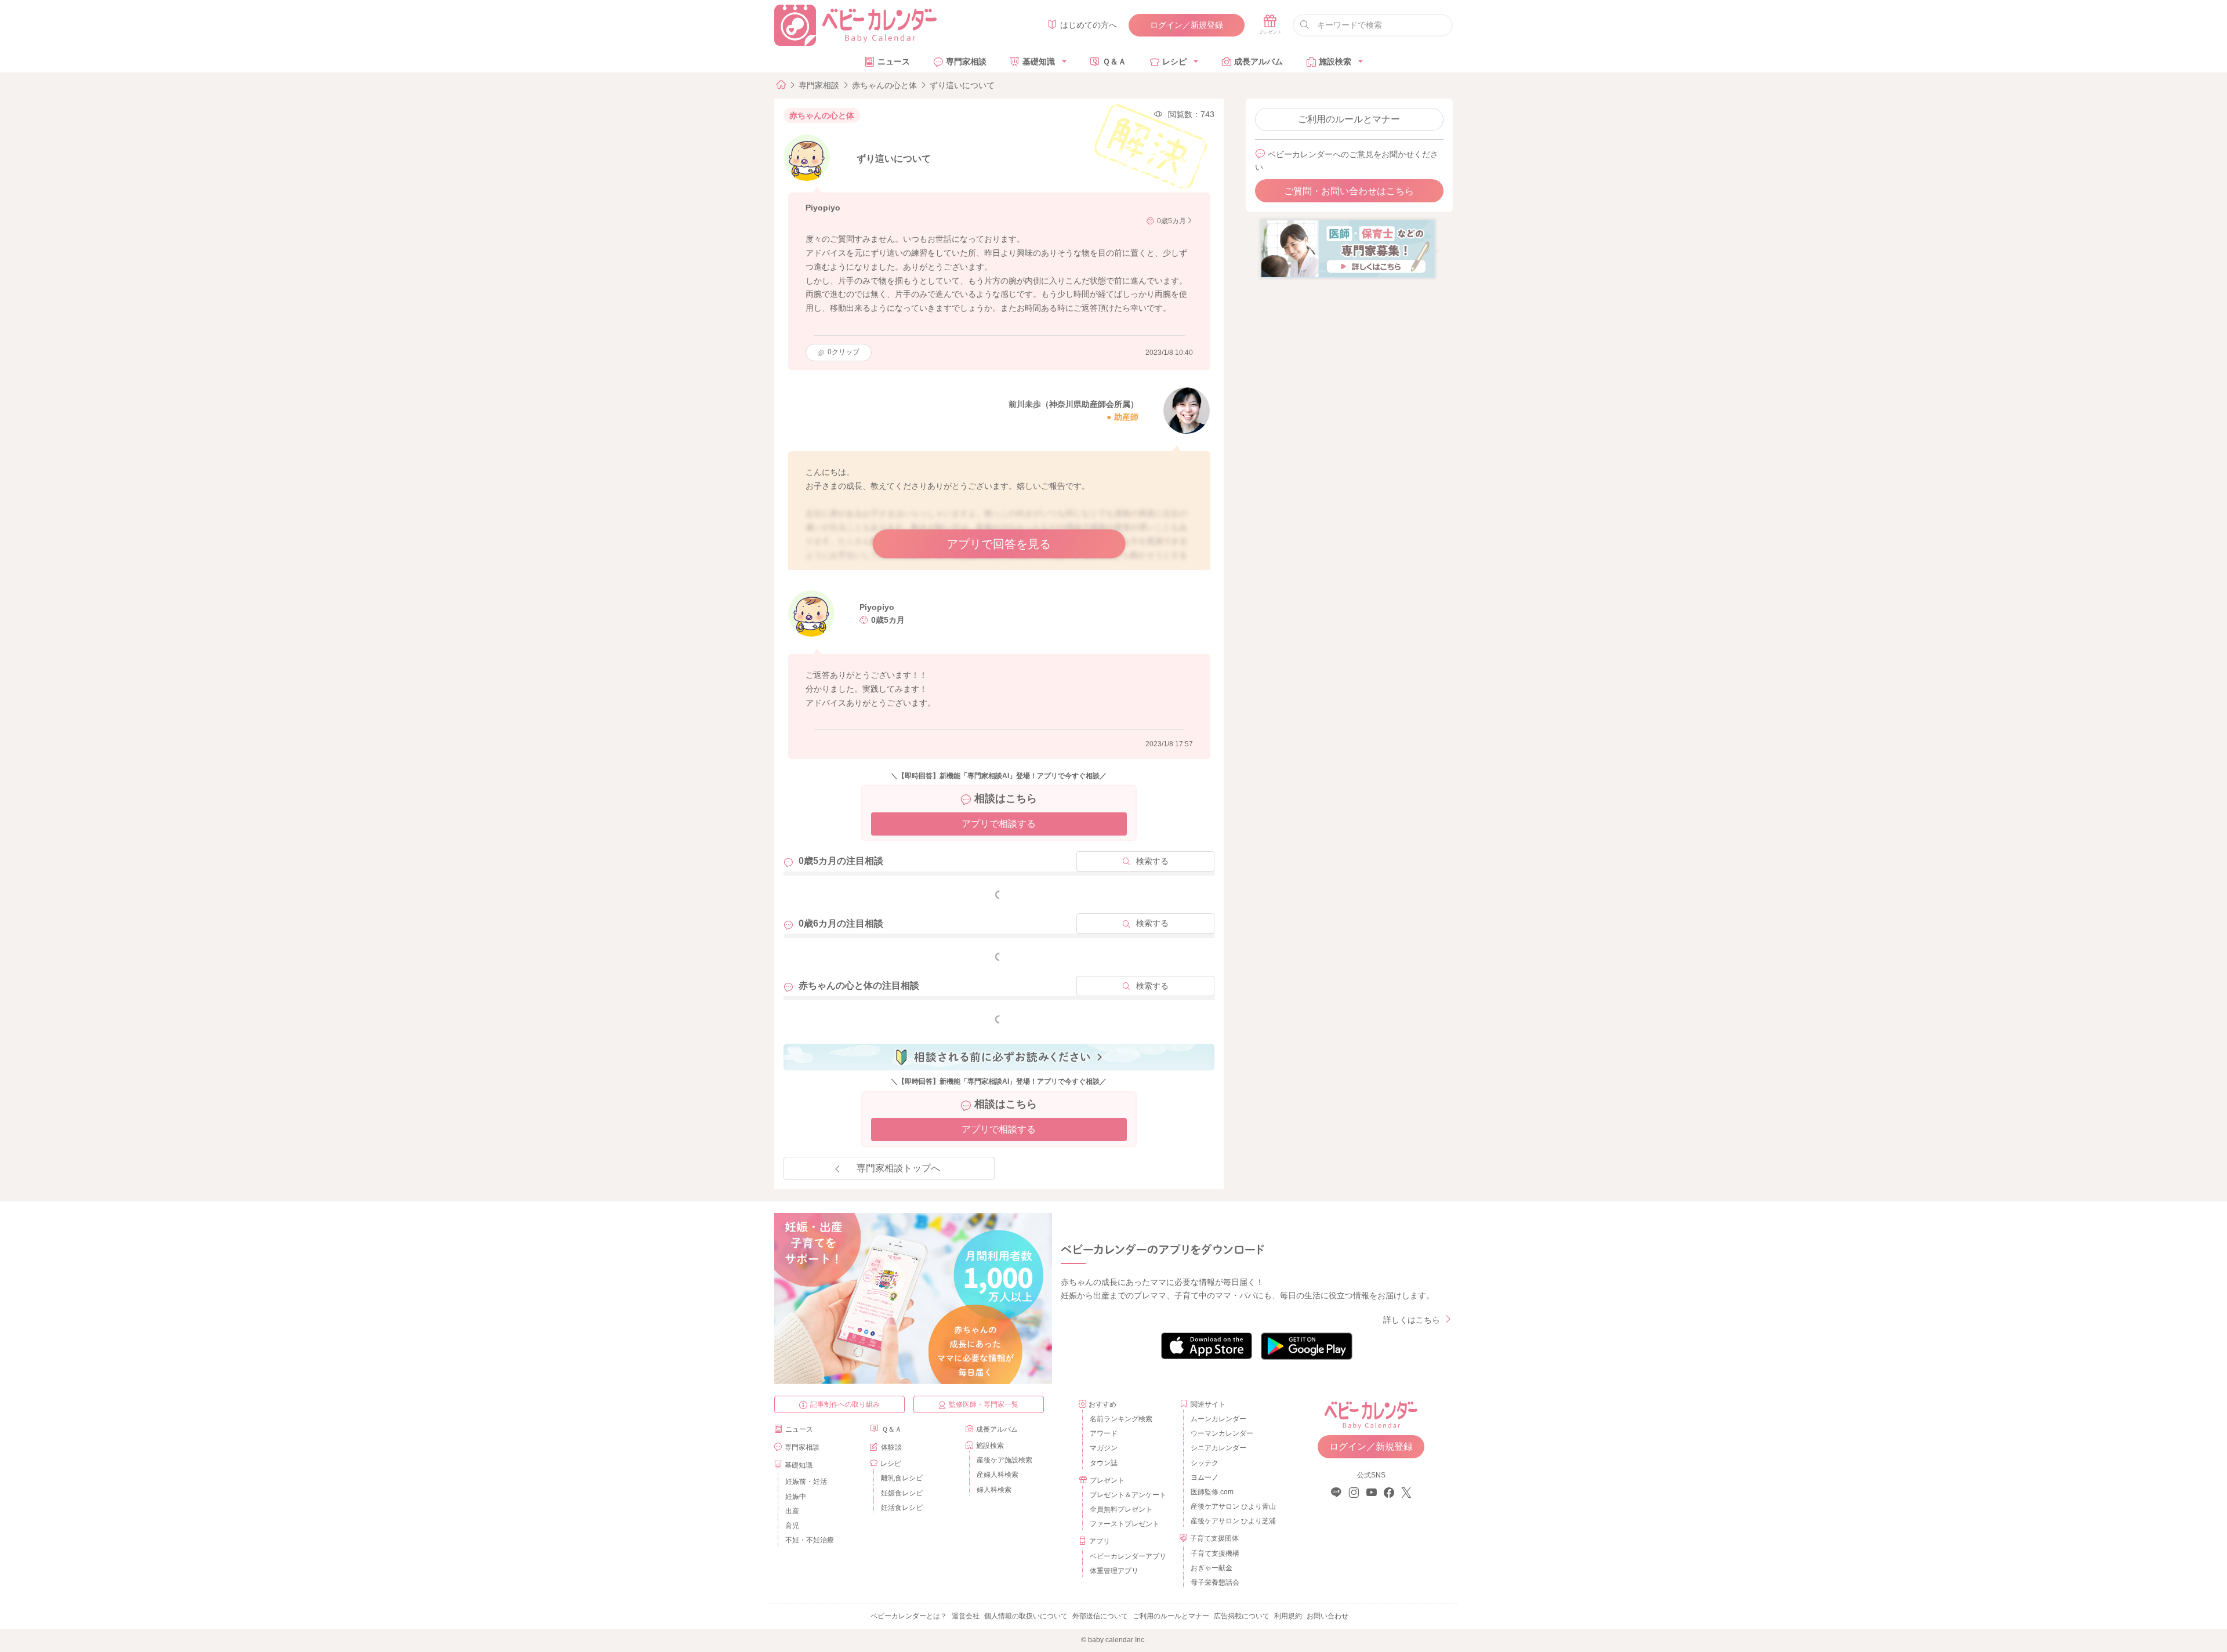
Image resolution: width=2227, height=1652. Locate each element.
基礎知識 (1039, 61)
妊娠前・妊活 (806, 1482)
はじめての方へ (1089, 25)
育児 (792, 1526)
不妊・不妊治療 (810, 1540)
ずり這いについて (962, 85)
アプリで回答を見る (999, 544)
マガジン (1104, 1448)
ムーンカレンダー (1218, 1419)
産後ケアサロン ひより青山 (1232, 1506)
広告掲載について (1242, 1616)
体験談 (891, 1447)
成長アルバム (1258, 61)
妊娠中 (796, 1497)
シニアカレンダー (1218, 1448)
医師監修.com (1212, 1492)
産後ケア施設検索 (1004, 1460)
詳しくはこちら (1412, 1320)
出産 (792, 1511)
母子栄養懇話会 (1215, 1582)
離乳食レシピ (902, 1478)
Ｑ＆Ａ (1114, 61)
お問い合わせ (1328, 1616)
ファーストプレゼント (1125, 1524)
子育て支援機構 (1215, 1553)
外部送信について (1100, 1616)
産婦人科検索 (998, 1475)
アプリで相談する (999, 824)
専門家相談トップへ (898, 1168)
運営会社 (966, 1616)
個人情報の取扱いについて (1026, 1616)
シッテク (1205, 1463)
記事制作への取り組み (845, 1404)
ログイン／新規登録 (1187, 25)
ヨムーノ (1205, 1477)
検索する (1152, 861)
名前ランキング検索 (1121, 1419)
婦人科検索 (994, 1490)
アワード (1104, 1433)
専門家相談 (966, 61)
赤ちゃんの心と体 (884, 85)
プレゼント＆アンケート (1128, 1495)
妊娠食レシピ (902, 1493)
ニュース (894, 61)
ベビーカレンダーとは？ (909, 1616)
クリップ (844, 352)
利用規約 (1288, 1616)
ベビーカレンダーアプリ (1128, 1556)
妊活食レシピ (902, 1508)
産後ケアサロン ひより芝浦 (1232, 1521)
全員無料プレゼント (1121, 1509)
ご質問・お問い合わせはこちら (1349, 191)
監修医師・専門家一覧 (984, 1404)
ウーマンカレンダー (1222, 1433)
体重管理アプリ (1114, 1571)
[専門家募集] (1348, 248)
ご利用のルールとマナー (1349, 119)
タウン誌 (1104, 1463)
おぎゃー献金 (1212, 1568)
